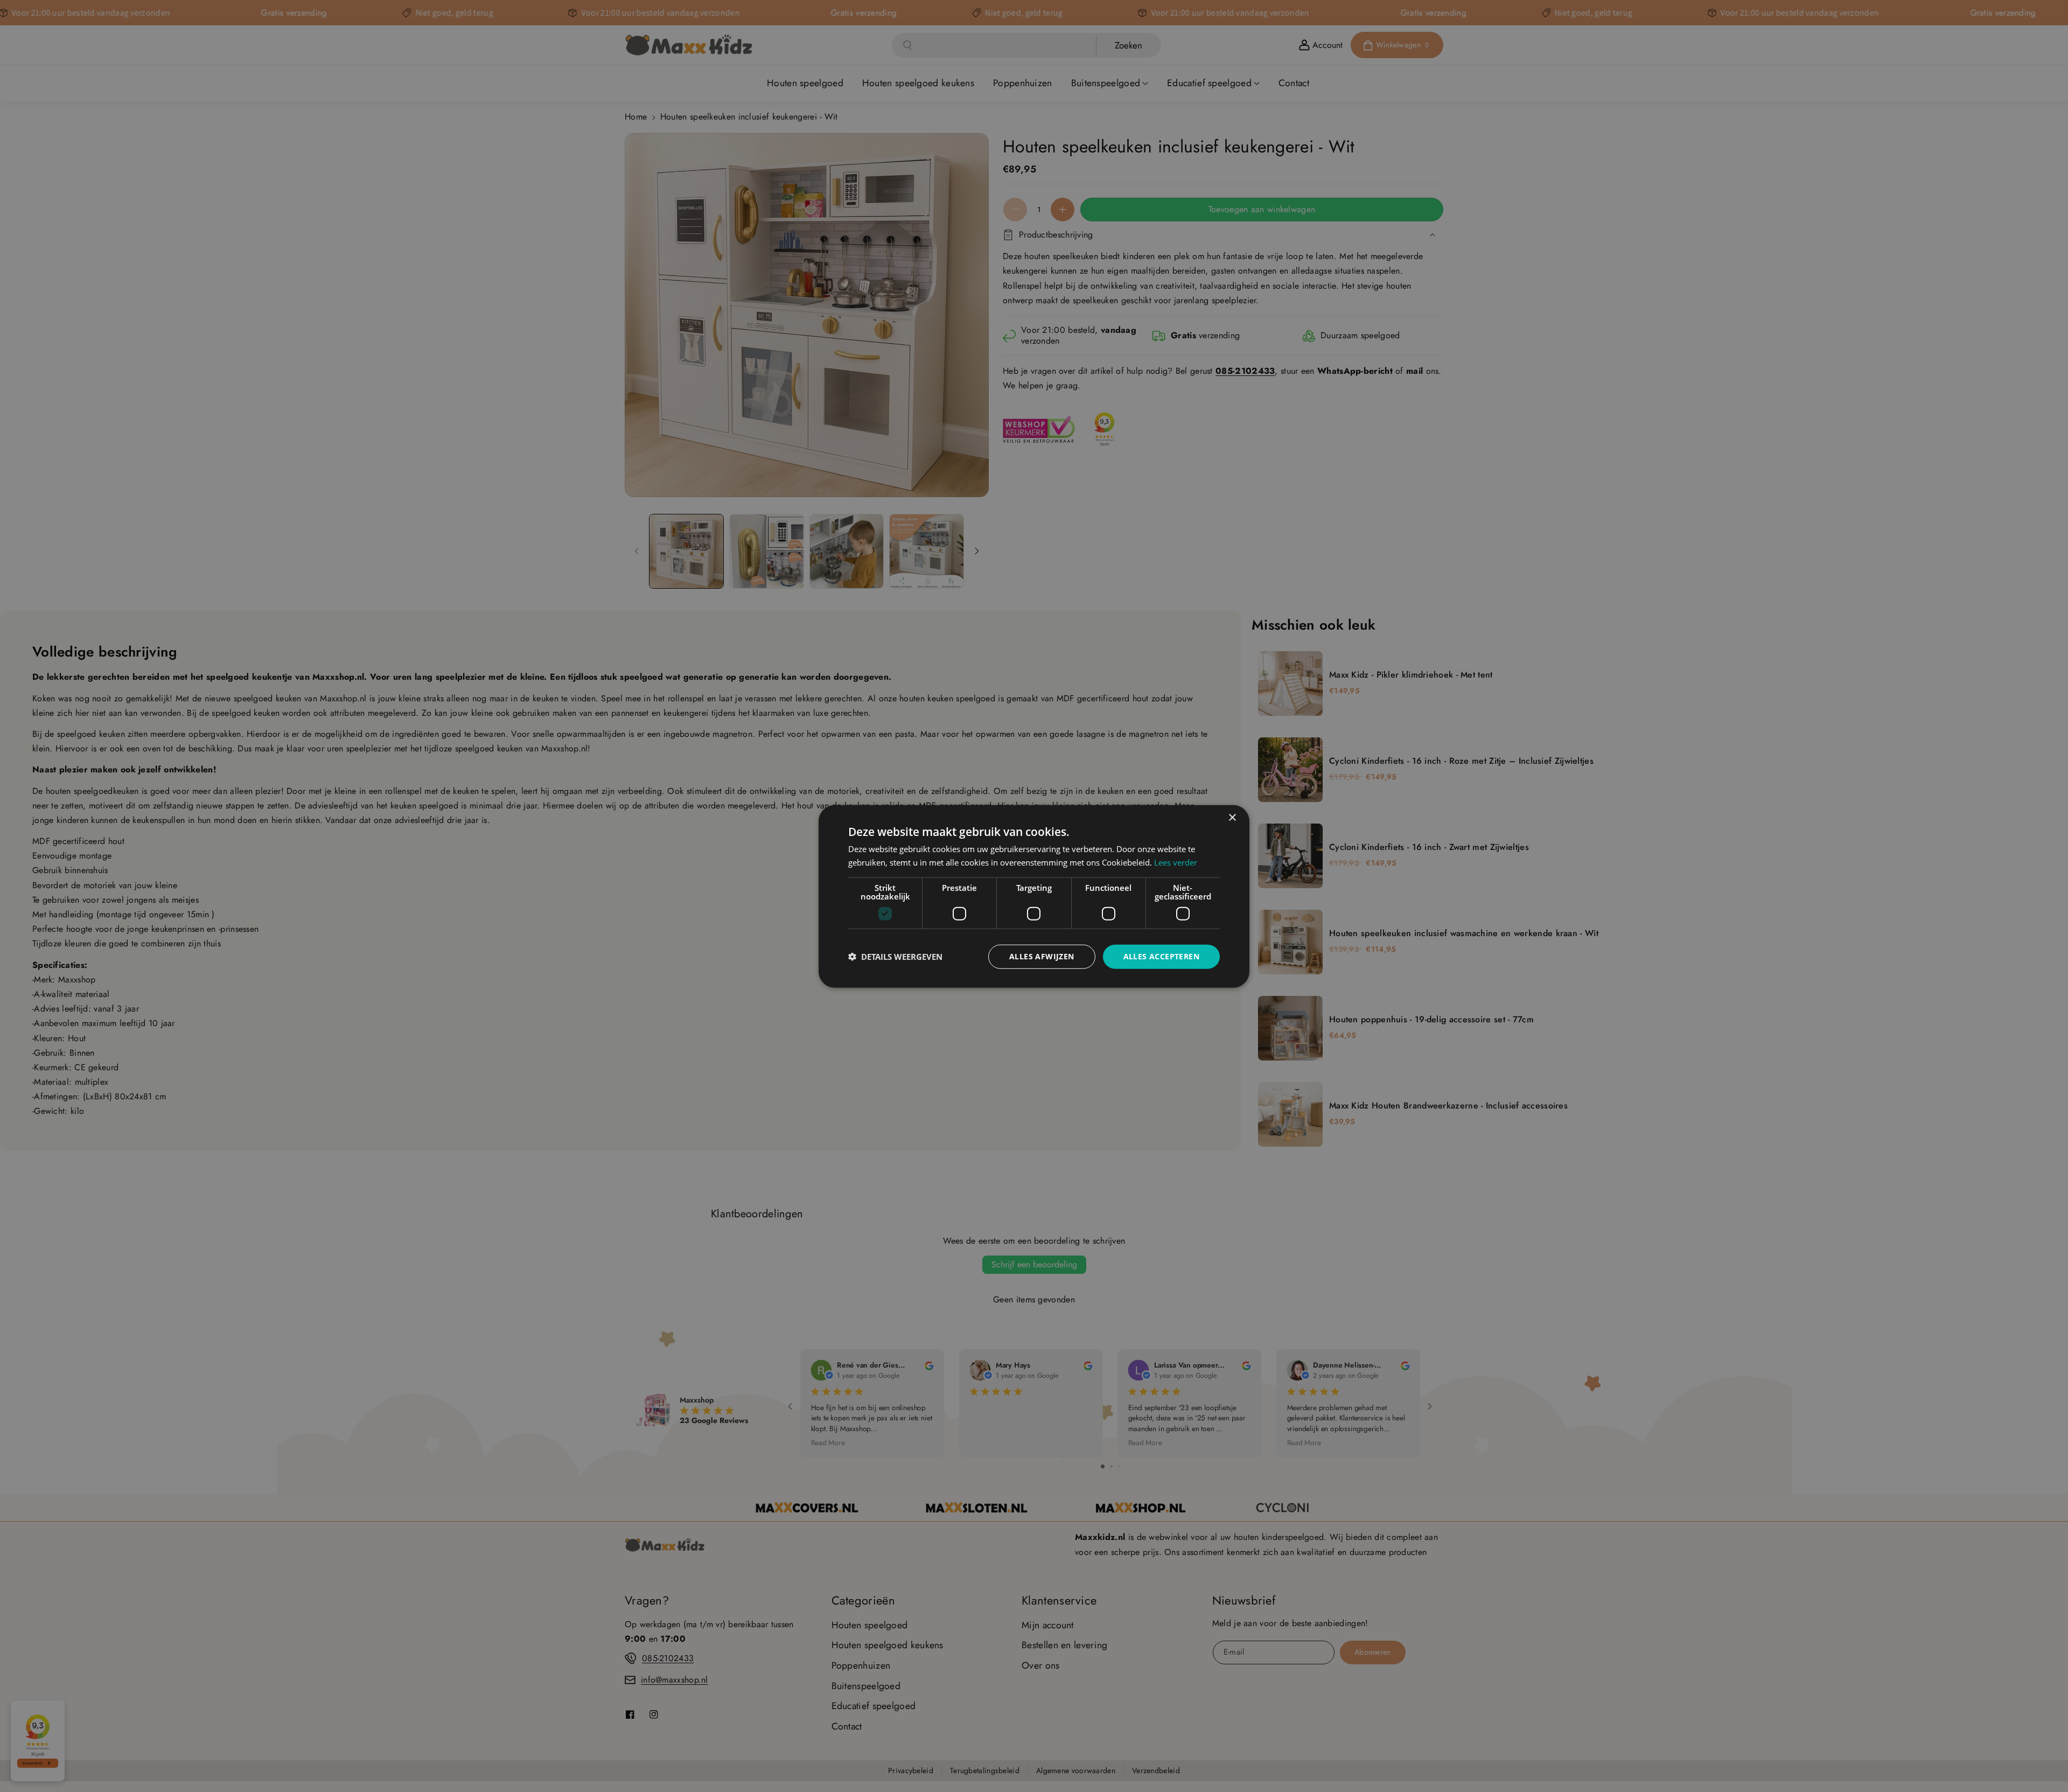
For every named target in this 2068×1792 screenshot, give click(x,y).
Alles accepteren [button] (1161, 956)
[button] (895, 956)
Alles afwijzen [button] (1042, 956)
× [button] (1232, 817)
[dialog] (1034, 896)
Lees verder (1176, 862)
